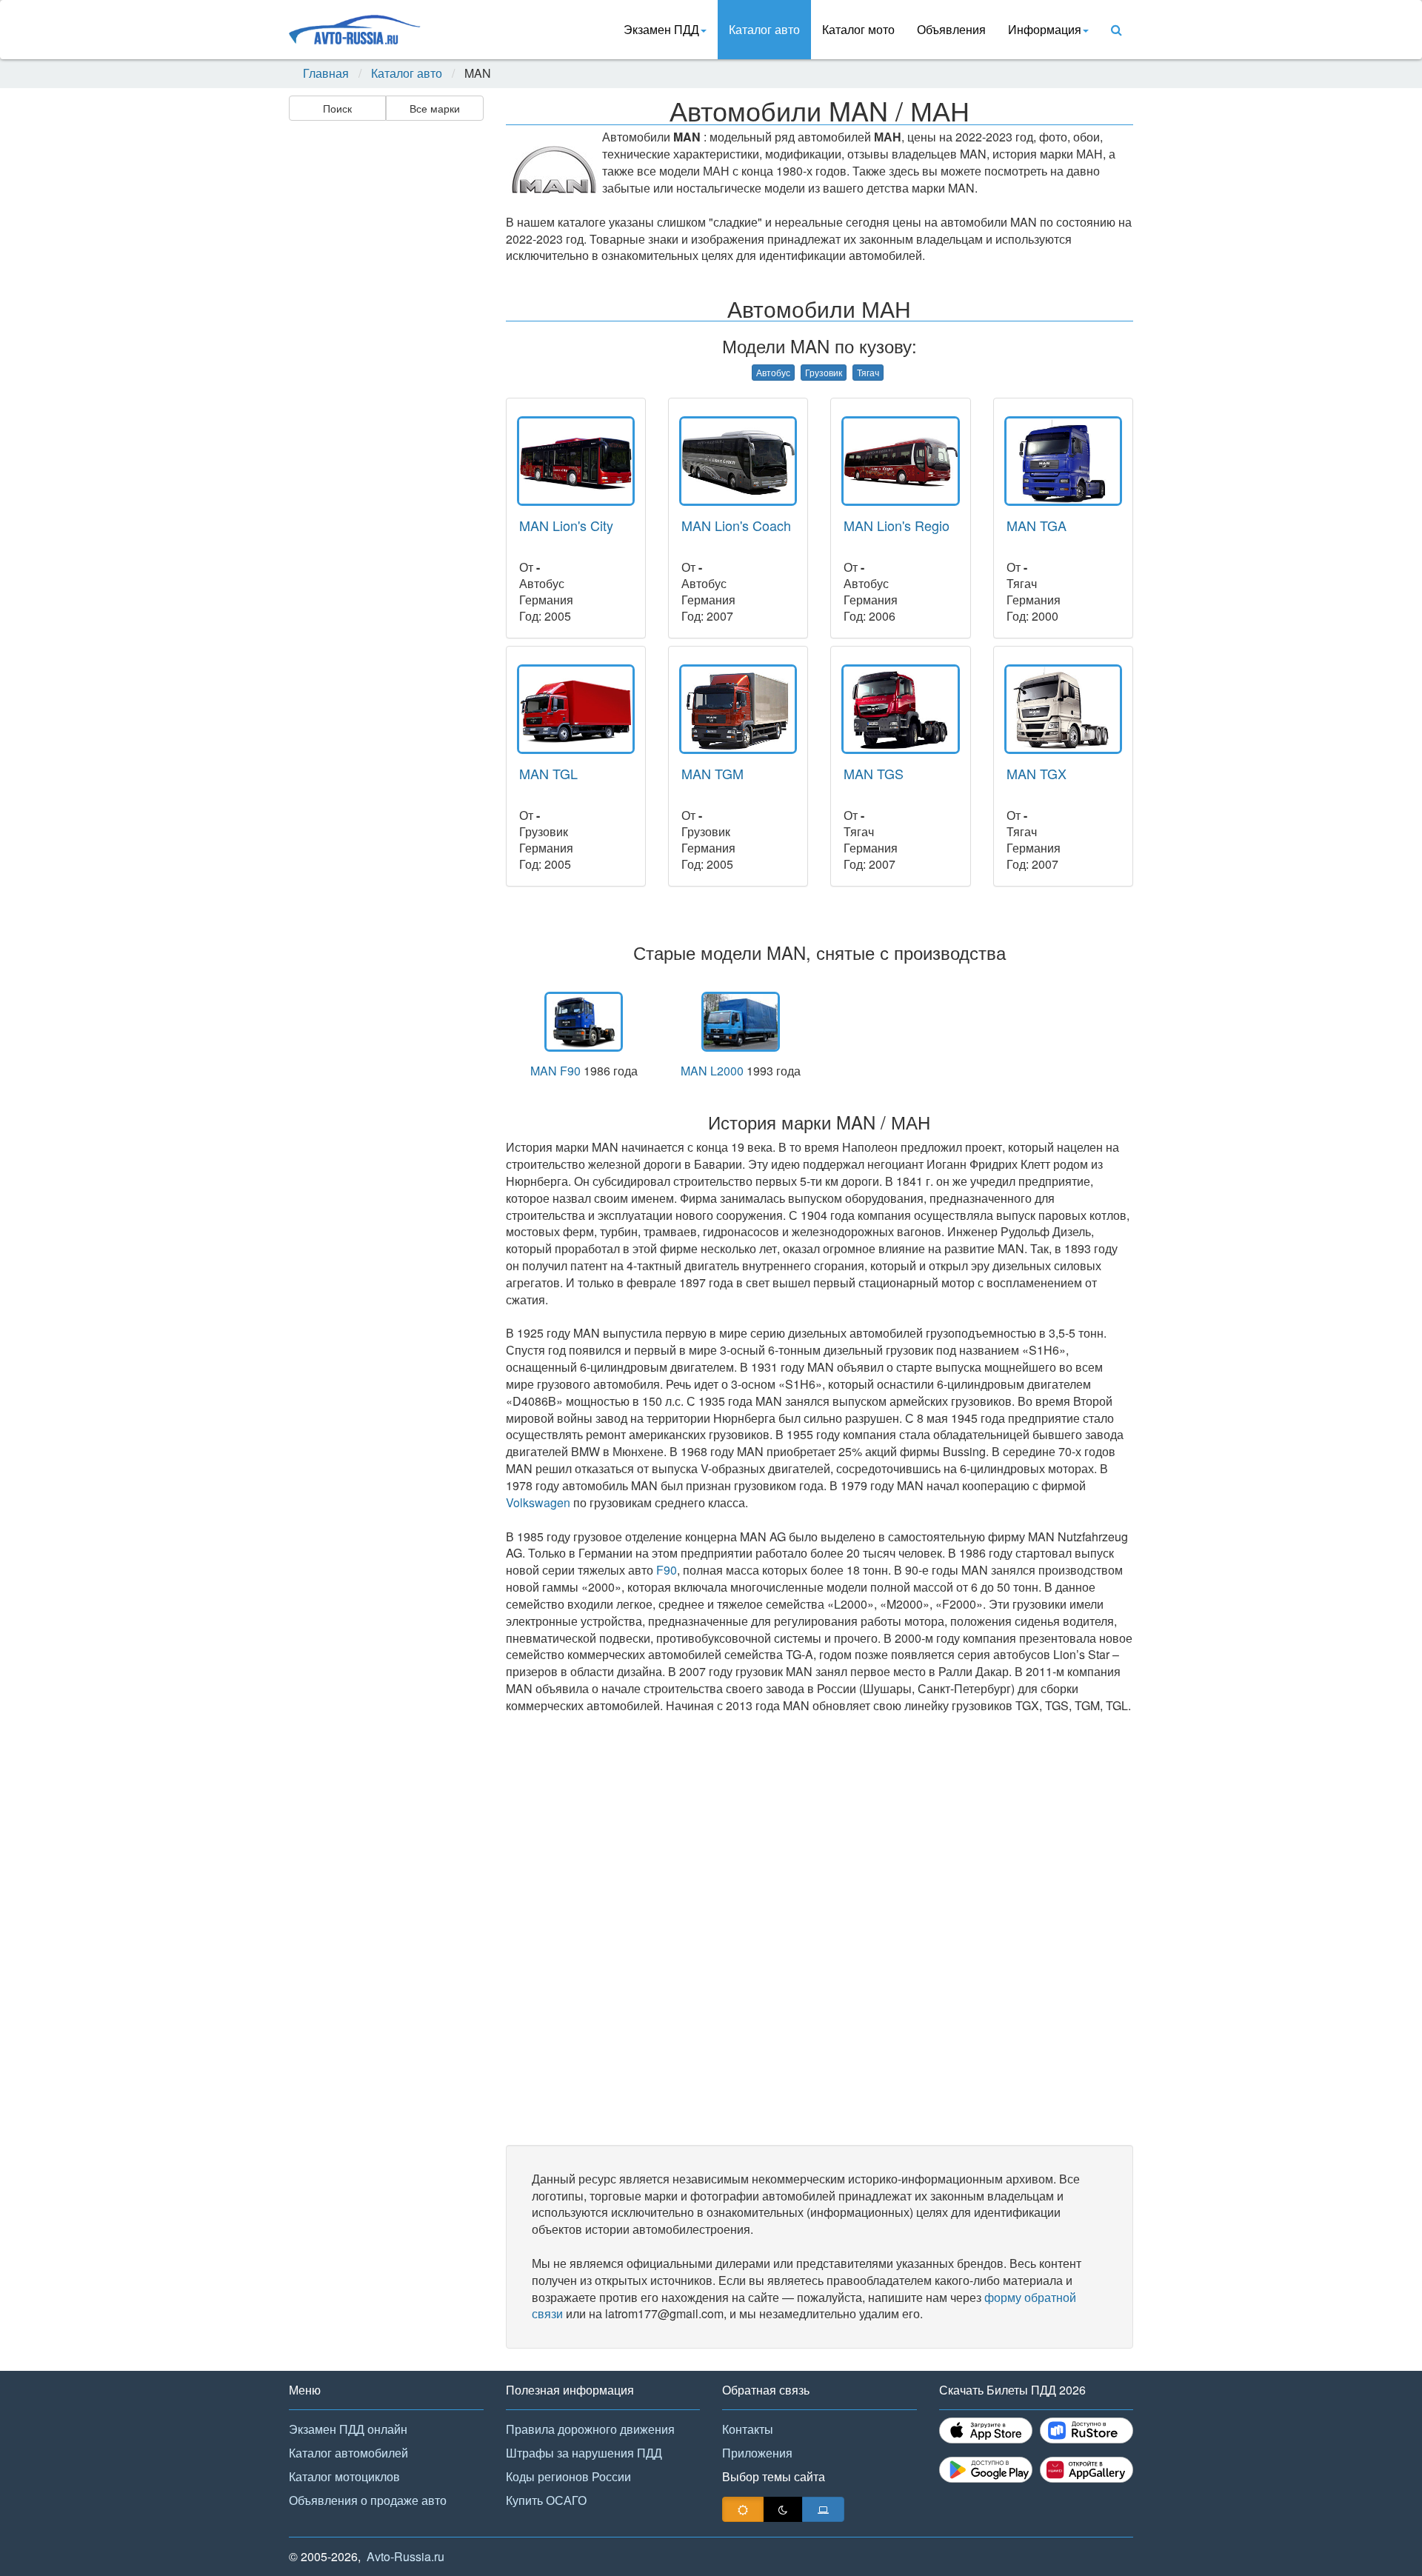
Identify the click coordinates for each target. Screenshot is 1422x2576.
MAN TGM (712, 773)
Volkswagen (538, 1502)
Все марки (435, 108)
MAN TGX (1037, 773)
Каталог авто (764, 29)
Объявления (951, 29)
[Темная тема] (783, 2509)
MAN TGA (1037, 525)
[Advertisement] (385, 360)
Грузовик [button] (824, 372)
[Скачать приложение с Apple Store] (986, 2430)
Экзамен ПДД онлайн (348, 2429)
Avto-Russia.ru (405, 2556)
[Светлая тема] (743, 2509)
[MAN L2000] (741, 1022)
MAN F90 (555, 1071)
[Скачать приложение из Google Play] (986, 2470)
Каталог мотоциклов (344, 2476)
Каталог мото (858, 29)
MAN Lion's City (566, 525)
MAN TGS (874, 773)
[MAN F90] (584, 1022)
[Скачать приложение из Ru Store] (1086, 2430)
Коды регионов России (568, 2476)
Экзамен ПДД (661, 29)
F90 (667, 1570)
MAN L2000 (712, 1071)
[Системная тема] (823, 2509)
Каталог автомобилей (348, 2453)
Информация (1045, 29)
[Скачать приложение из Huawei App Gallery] (1086, 2470)
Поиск (337, 108)
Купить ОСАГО (546, 2500)
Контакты (748, 2429)
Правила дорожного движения (590, 2429)
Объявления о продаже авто (368, 2500)
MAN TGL (548, 773)
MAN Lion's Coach (736, 525)
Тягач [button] (868, 372)
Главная (326, 73)
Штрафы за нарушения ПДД (584, 2453)
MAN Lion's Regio (897, 525)
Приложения (757, 2453)
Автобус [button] (773, 372)
